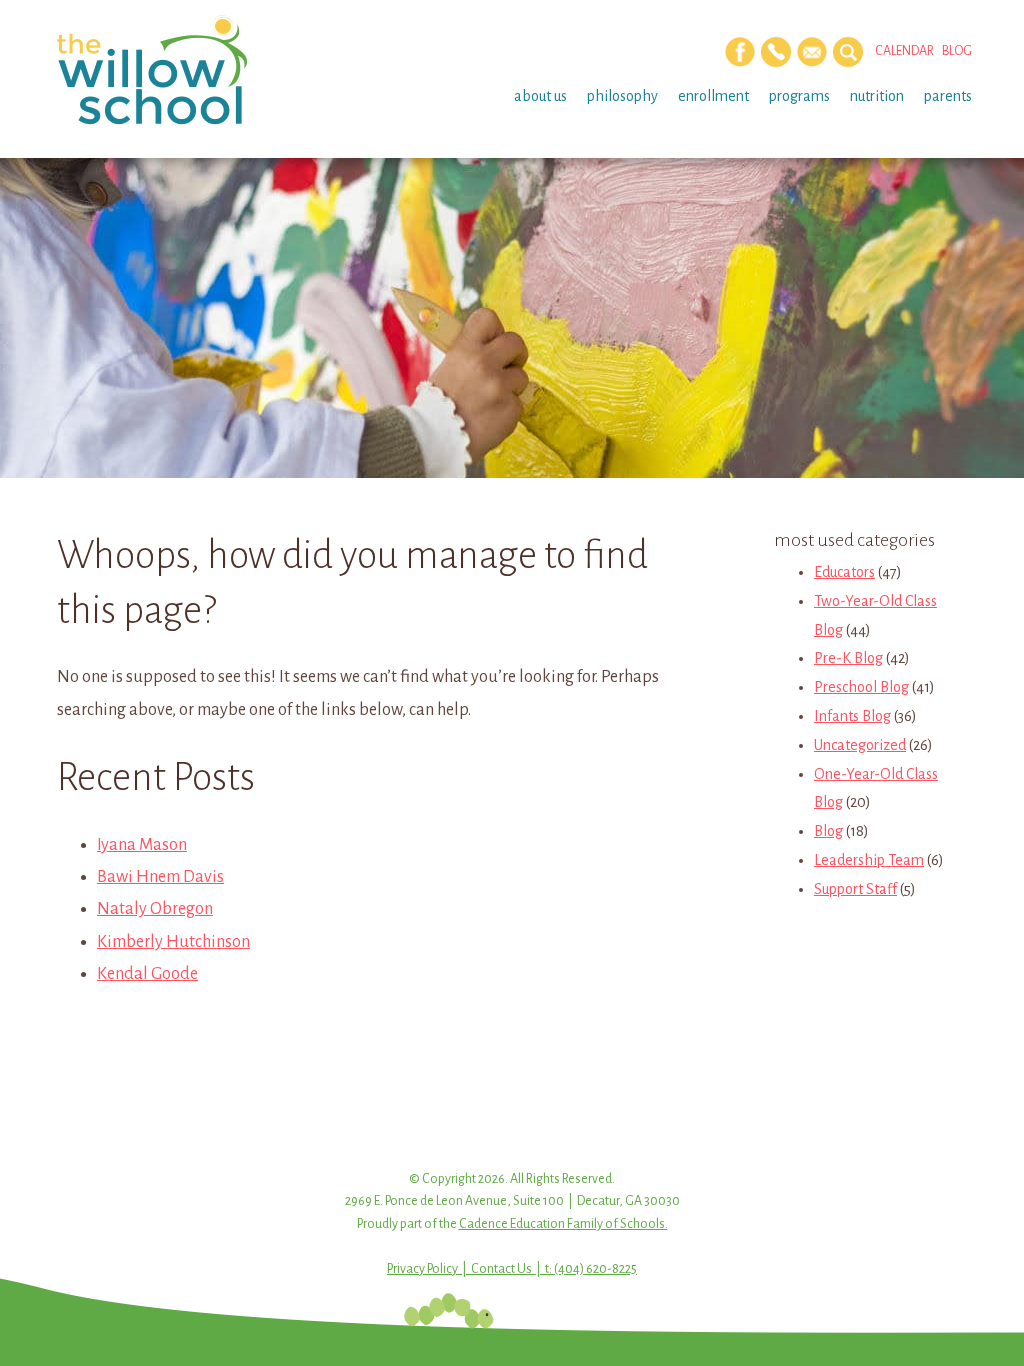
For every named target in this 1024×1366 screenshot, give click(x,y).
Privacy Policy (422, 1269)
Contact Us (501, 1269)
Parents (948, 96)
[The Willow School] (159, 70)
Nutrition (877, 96)
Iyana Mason (142, 845)
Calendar (904, 51)
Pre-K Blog (848, 658)
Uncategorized (860, 745)
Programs (799, 96)
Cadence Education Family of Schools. (563, 1224)
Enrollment (713, 96)
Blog (957, 51)
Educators (844, 572)
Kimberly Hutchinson (173, 942)
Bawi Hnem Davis (160, 877)
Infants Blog (852, 716)
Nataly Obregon (155, 909)
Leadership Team (869, 860)
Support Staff (855, 889)
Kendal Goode (147, 974)
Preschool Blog (861, 687)
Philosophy (622, 96)
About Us (540, 96)
